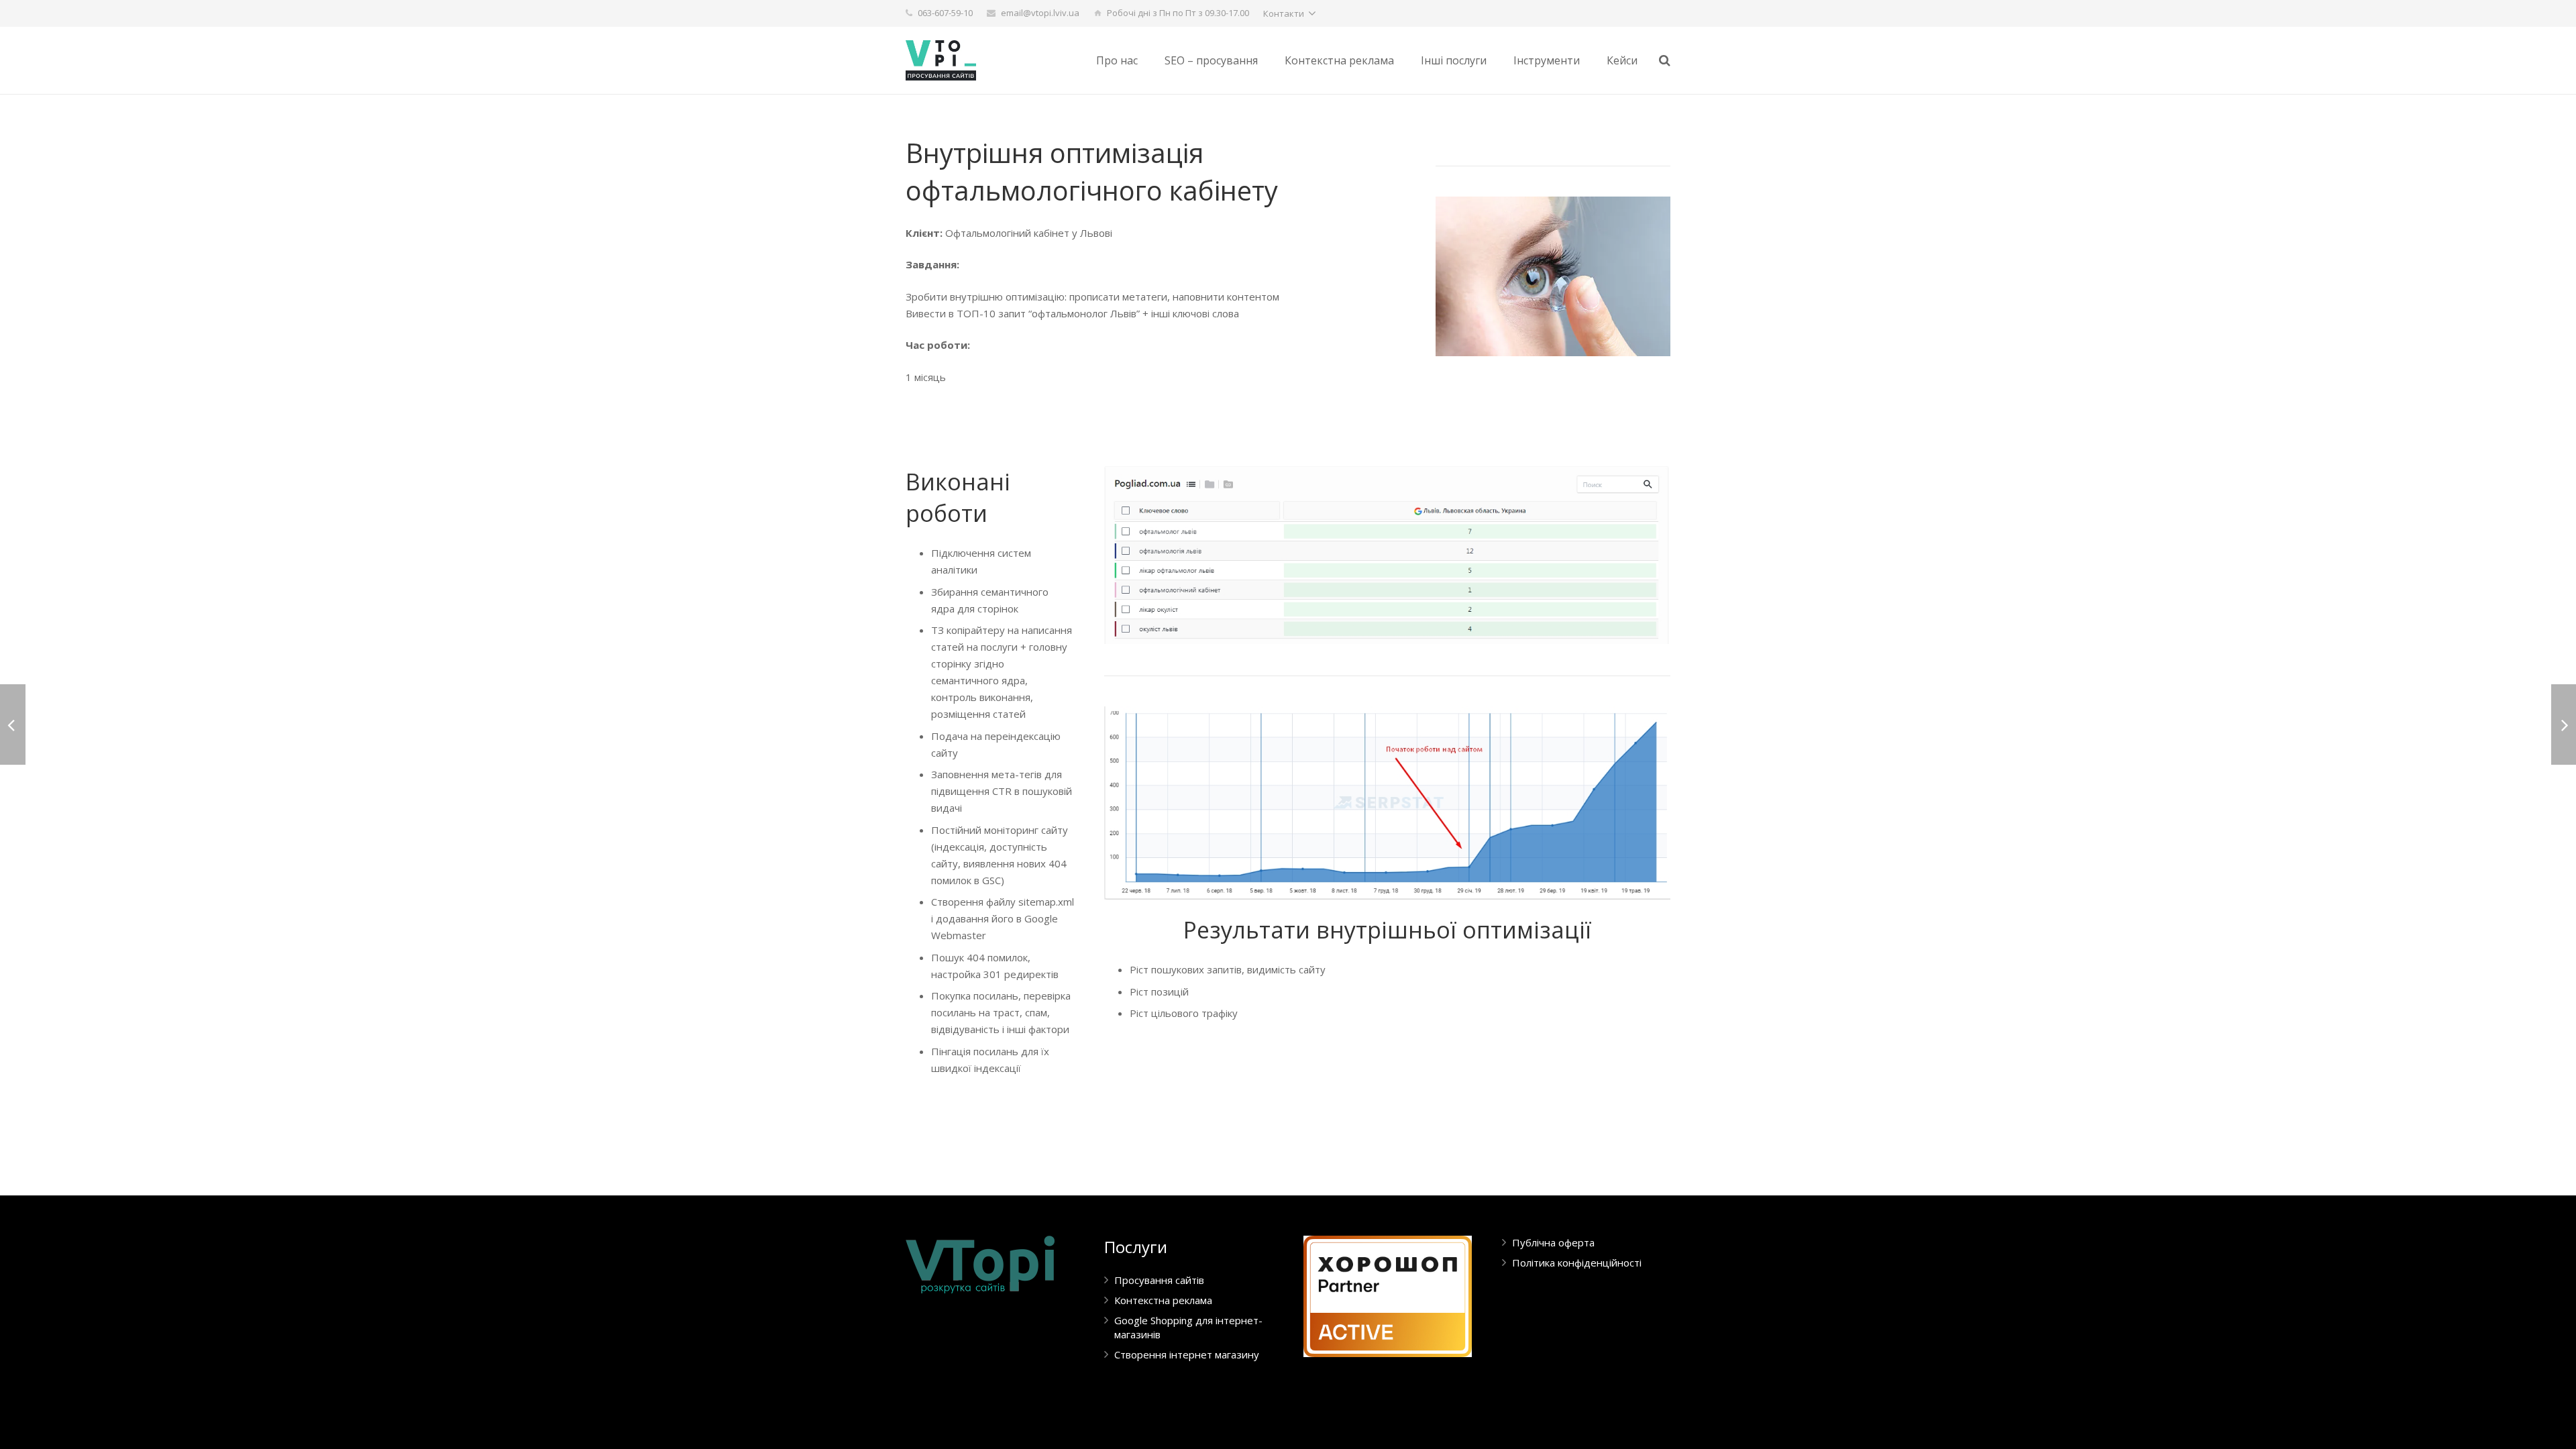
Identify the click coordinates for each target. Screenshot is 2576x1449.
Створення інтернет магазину (1187, 1354)
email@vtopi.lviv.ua (1040, 13)
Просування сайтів (1159, 1280)
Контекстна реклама (1163, 1300)
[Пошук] (1665, 60)
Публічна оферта (1553, 1242)
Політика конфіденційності (1577, 1263)
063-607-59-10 (945, 13)
